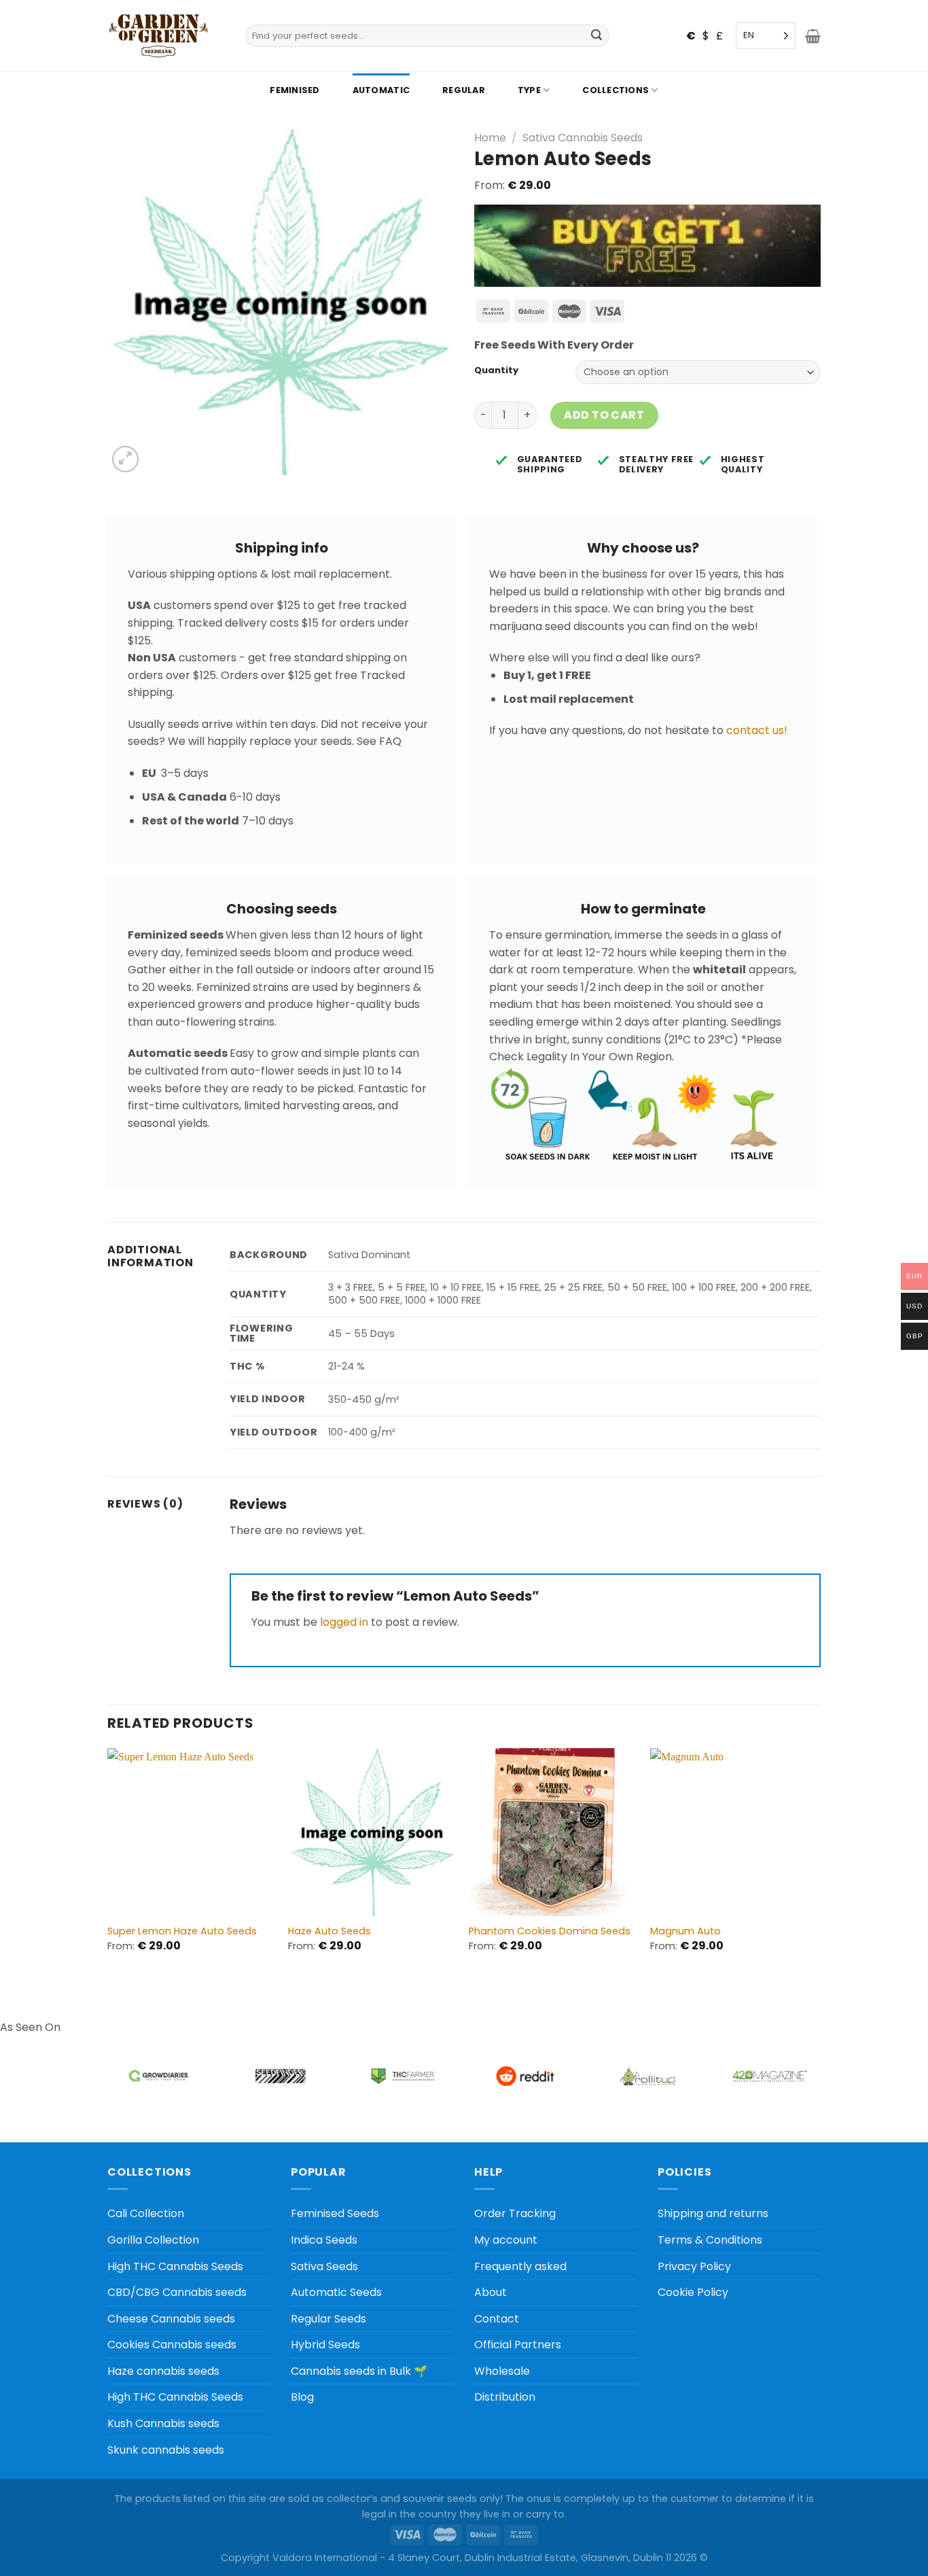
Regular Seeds (328, 2319)
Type (529, 90)
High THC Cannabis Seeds (175, 2266)
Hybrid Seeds (325, 2345)
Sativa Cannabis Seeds (583, 138)
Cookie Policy (693, 2292)
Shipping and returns (713, 2213)
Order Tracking (515, 2213)
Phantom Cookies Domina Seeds (550, 1931)
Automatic (381, 90)
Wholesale (502, 2371)
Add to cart (604, 415)
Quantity (496, 370)
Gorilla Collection (153, 2240)
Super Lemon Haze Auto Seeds (182, 1931)
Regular (464, 90)
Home (490, 138)
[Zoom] (125, 459)
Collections (615, 90)
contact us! (757, 730)
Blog (302, 2397)
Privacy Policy (694, 2266)
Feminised (295, 90)
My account (506, 2240)
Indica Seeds (324, 2240)
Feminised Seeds (335, 2213)
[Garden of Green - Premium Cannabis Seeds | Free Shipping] (158, 36)
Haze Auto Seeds (329, 1931)
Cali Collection (146, 2213)
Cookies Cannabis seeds (172, 2345)
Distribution (505, 2397)
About (490, 2292)
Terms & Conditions (710, 2240)
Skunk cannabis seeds (166, 2450)
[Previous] (108, 1862)
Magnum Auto (685, 1931)
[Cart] (813, 36)
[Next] (817, 1862)
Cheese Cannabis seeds (171, 2319)
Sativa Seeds (324, 2266)
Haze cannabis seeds (163, 2371)
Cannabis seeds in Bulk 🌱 (359, 2371)
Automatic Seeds (336, 2292)
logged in (344, 1622)
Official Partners (518, 2345)
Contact (497, 2319)
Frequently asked (520, 2266)
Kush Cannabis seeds (163, 2423)
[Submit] (597, 36)
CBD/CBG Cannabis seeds (177, 2292)
